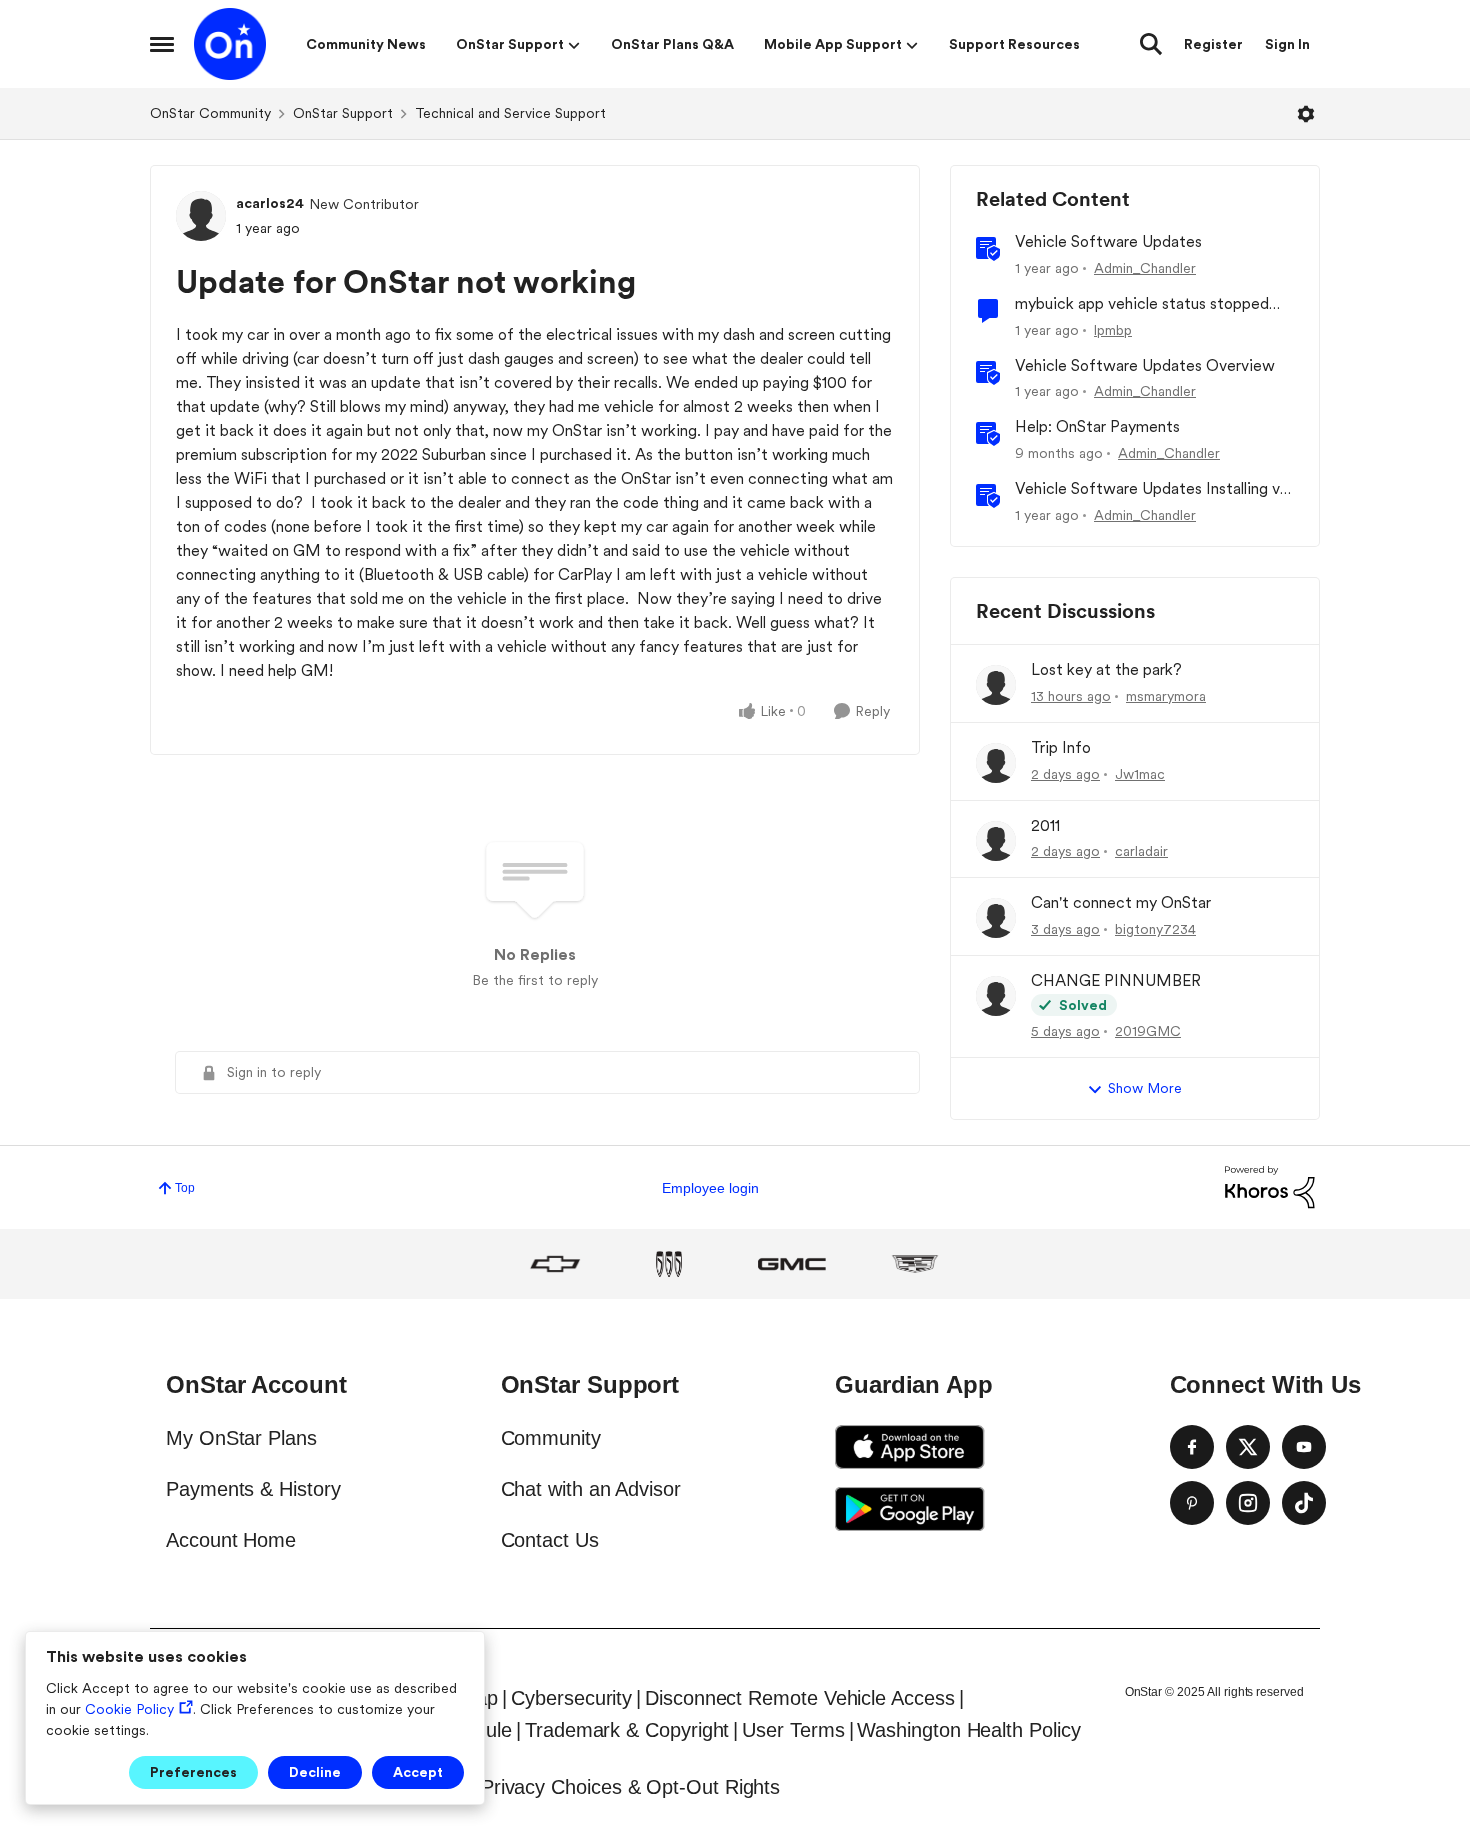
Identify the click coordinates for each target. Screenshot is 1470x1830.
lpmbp (1113, 330)
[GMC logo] (792, 1264)
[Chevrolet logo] (555, 1264)
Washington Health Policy (968, 1730)
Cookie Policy (129, 1709)
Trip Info (1061, 747)
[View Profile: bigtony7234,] (996, 918)
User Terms (793, 1730)
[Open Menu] (1306, 114)
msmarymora (1166, 696)
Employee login (710, 1188)
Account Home (231, 1540)
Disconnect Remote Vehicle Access (799, 1698)
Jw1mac (1140, 774)
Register (1213, 44)
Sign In (1287, 44)
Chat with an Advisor (591, 1489)
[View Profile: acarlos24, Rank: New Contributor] (201, 216)
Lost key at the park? (1106, 669)
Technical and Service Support (510, 113)
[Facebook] (1192, 1447)
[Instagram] (1248, 1503)
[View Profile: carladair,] (996, 841)
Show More (1145, 1088)
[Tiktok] (1304, 1503)
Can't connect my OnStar (1121, 902)
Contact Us (550, 1540)
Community (551, 1438)
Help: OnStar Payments (1097, 426)
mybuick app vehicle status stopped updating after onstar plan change (1142, 304)
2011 (1045, 825)
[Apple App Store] (910, 1447)
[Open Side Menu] (162, 44)
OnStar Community (210, 113)
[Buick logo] (669, 1264)
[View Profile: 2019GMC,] (996, 996)
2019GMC (1148, 1031)
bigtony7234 (1155, 929)
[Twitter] (1248, 1447)
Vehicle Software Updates (1108, 241)
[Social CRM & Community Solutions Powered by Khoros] (1270, 1186)
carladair (1141, 851)
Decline (315, 1772)
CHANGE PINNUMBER (1116, 980)
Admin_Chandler (1145, 268)
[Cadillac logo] (915, 1264)
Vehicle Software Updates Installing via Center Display (1153, 489)
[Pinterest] (1192, 1503)
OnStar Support (343, 113)
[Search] (1151, 44)
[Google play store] (910, 1509)
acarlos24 (270, 203)
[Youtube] (1304, 1447)
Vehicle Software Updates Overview (1145, 365)
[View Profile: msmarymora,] (996, 685)
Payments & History (253, 1489)
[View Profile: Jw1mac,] (996, 763)
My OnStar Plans (241, 1438)
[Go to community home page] (230, 44)
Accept (418, 1772)
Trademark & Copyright (627, 1730)
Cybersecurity (571, 1698)
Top (185, 1188)
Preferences (193, 1772)
